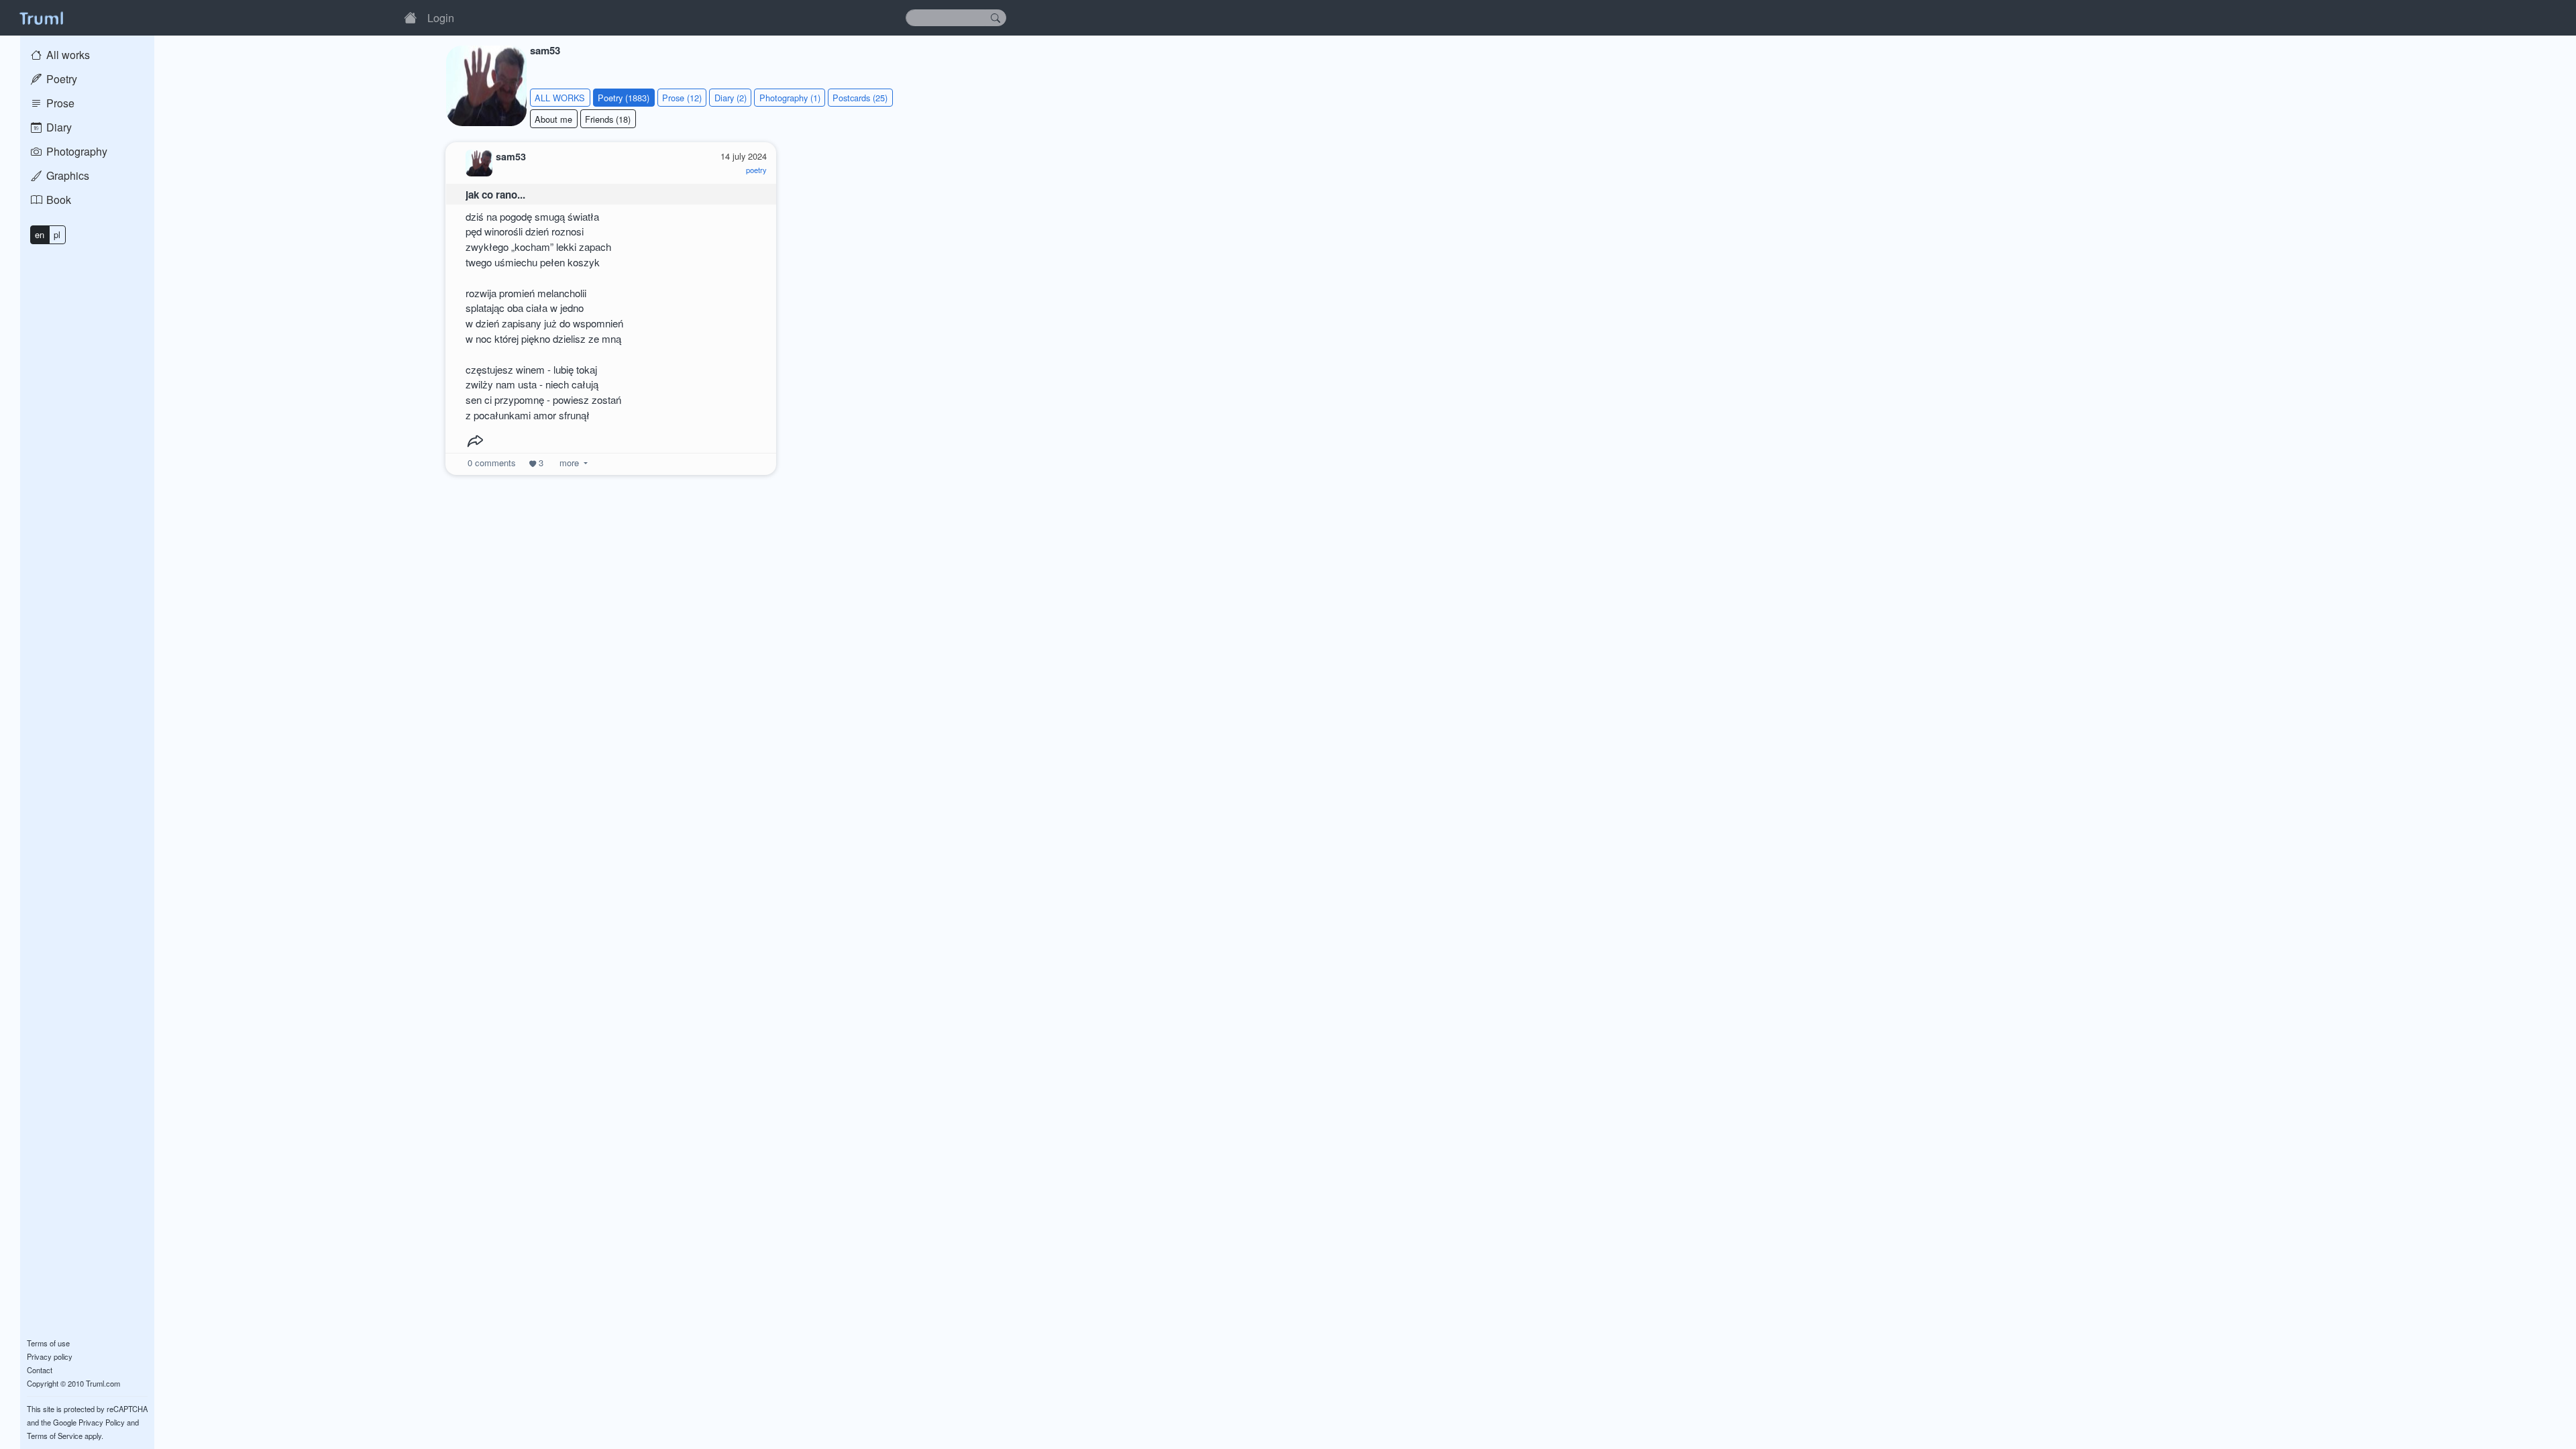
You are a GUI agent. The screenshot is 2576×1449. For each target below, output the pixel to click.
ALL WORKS (560, 98)
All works (67, 55)
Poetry (60, 79)
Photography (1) (790, 98)
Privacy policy (50, 1356)
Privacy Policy (102, 1422)
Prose (59, 103)
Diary (58, 127)
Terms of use (48, 1343)
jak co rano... (495, 195)
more (569, 463)
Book (57, 200)
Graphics (66, 175)
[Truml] (41, 17)
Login (441, 17)
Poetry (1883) (624, 98)
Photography (75, 151)
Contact (40, 1370)
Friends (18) (608, 119)
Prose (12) (682, 98)
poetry (756, 170)
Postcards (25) (860, 98)
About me (553, 119)
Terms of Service (55, 1436)
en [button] (40, 234)
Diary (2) (731, 98)
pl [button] (57, 234)
